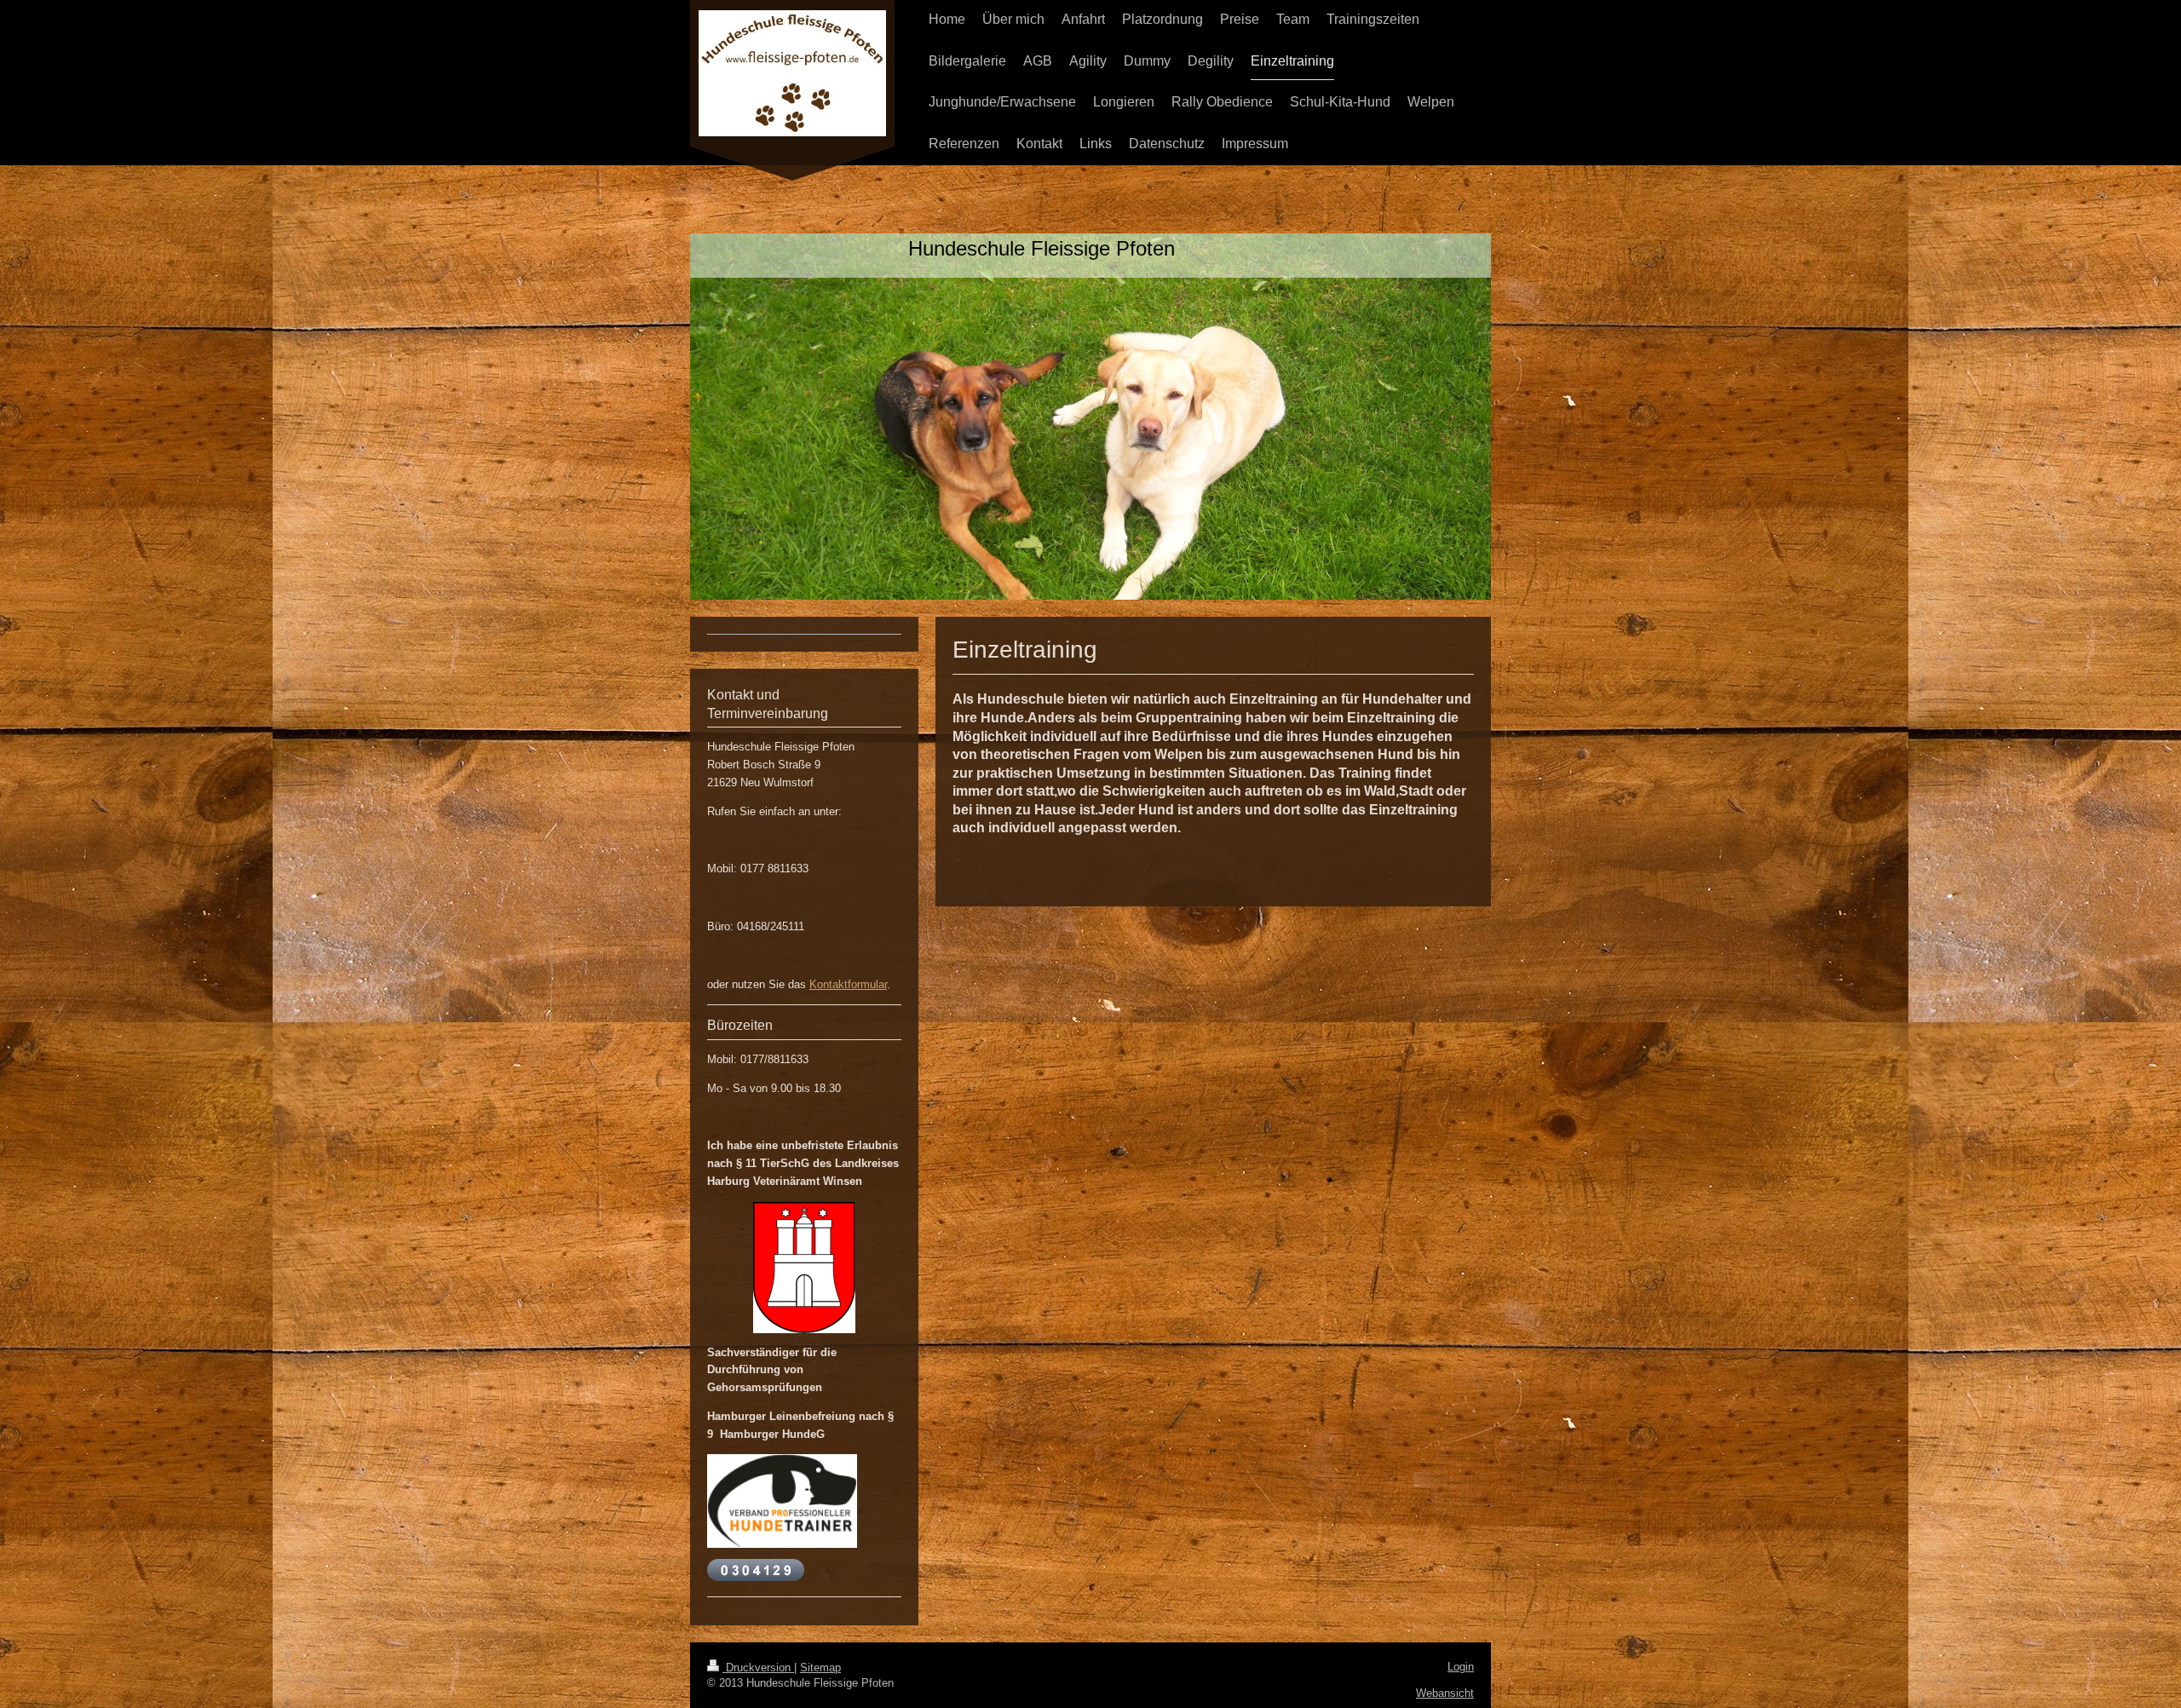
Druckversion (758, 1668)
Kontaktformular (848, 984)
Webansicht (1445, 1693)
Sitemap (820, 1668)
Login (1461, 1667)
